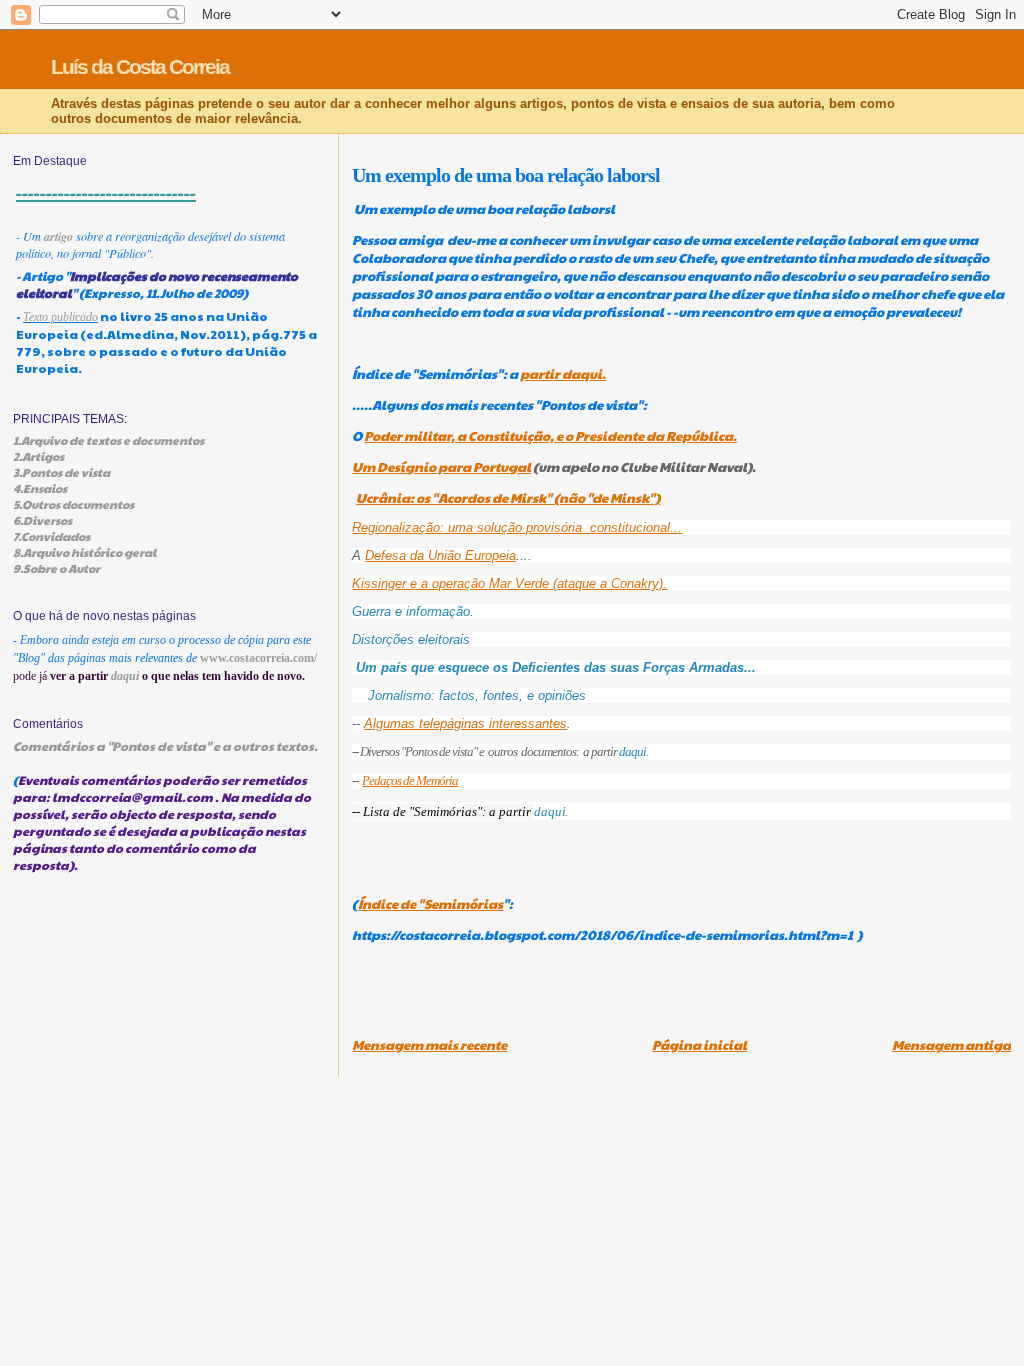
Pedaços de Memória (410, 780)
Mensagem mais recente (429, 1045)
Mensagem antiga (951, 1045)
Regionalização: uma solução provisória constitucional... (517, 527)
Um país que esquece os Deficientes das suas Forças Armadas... (556, 667)
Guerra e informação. (413, 611)
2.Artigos (38, 456)
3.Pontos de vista (61, 472)
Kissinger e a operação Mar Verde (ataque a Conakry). (509, 583)
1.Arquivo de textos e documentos (108, 440)
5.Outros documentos (73, 504)
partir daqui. (563, 374)
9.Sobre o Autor (56, 568)
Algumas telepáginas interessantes (465, 723)
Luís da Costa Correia (140, 66)
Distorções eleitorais (413, 639)
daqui (632, 751)
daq (544, 811)
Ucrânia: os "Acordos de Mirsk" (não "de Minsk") (508, 498)
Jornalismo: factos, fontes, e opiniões (477, 695)
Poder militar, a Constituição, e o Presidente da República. (550, 436)
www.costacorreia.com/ (258, 658)
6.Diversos (42, 520)
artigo (58, 236)
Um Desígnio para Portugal (441, 467)
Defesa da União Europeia (440, 555)
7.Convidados (51, 536)
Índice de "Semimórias (430, 904)
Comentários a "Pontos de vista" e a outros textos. (165, 745)
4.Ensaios (40, 488)
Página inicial (699, 1045)
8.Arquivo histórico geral (84, 552)
